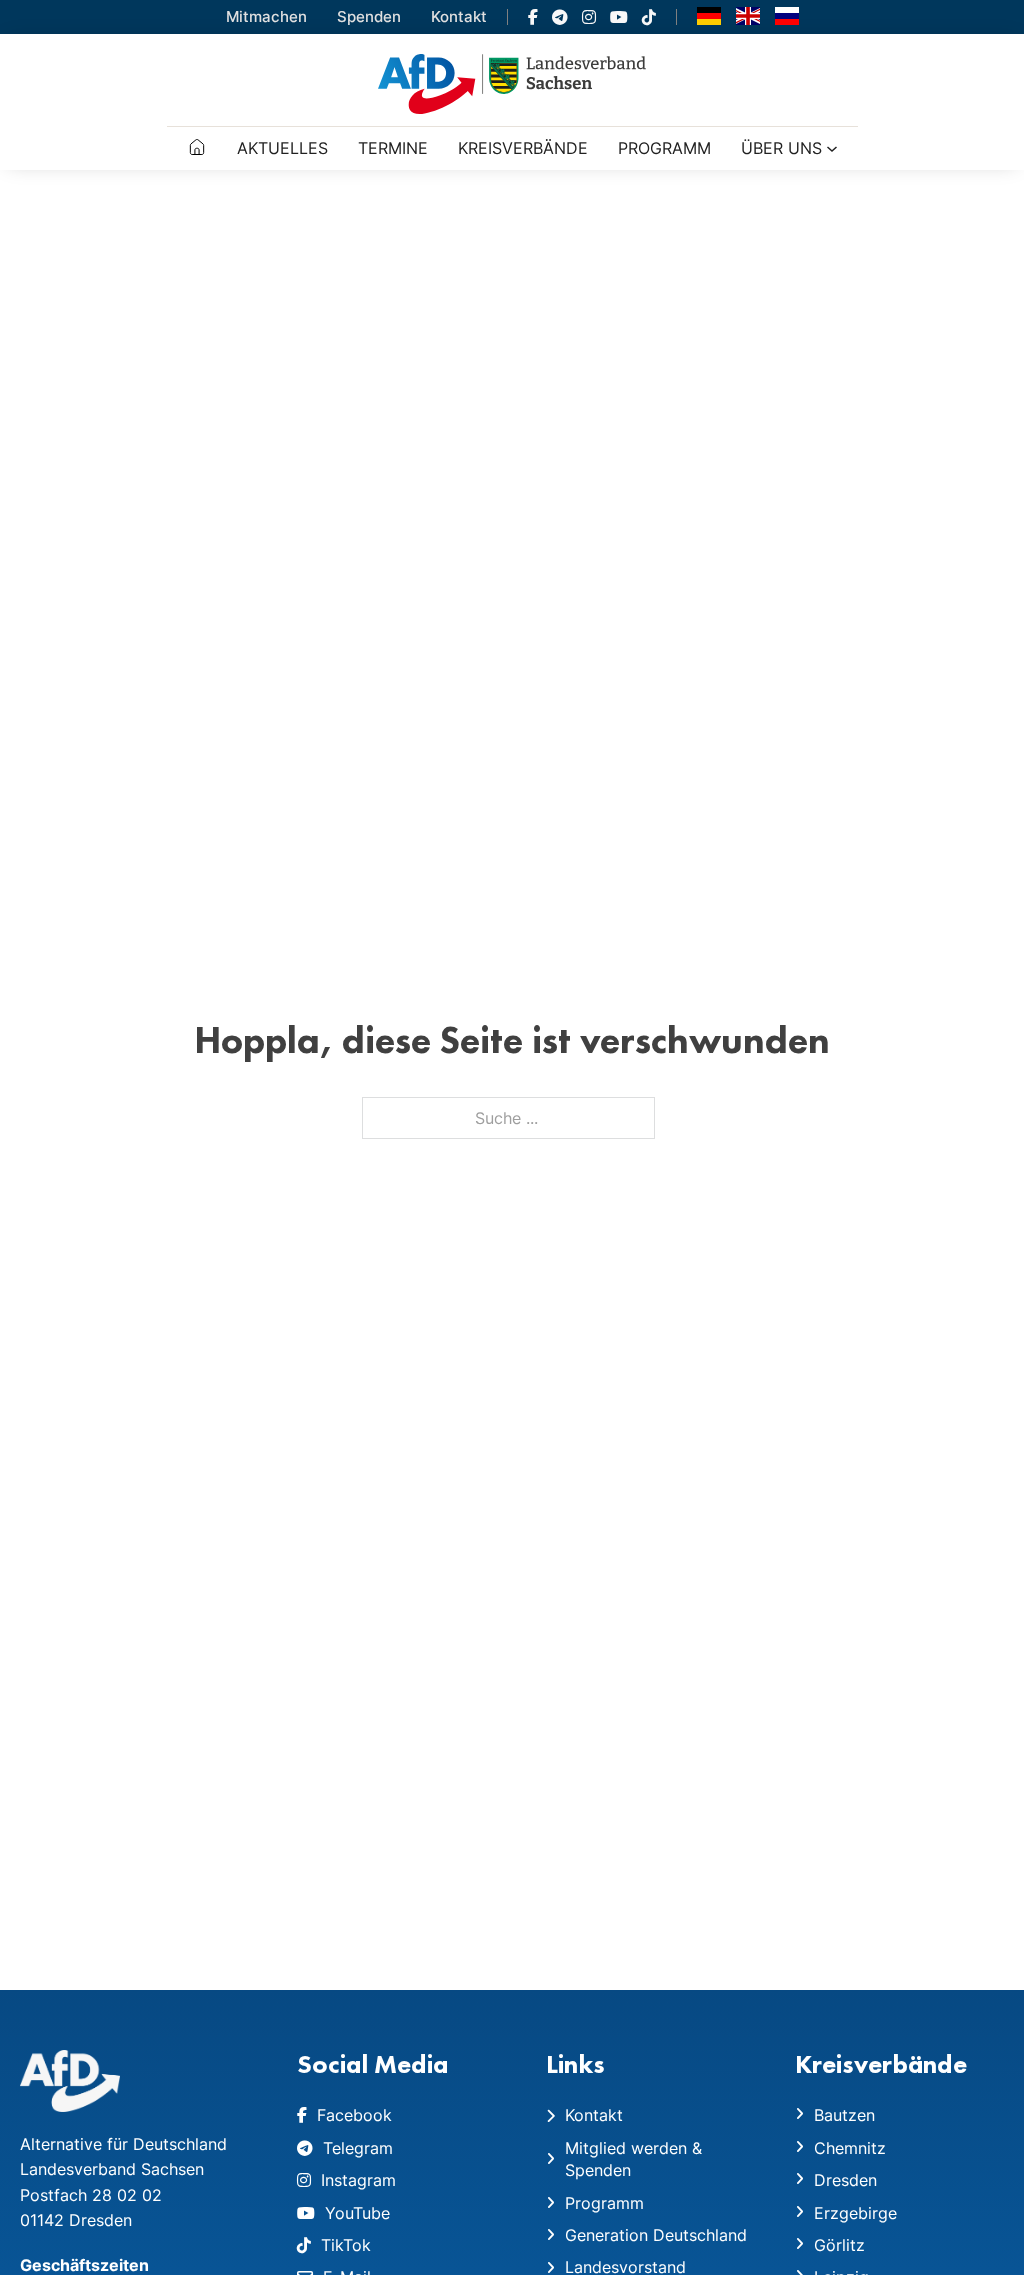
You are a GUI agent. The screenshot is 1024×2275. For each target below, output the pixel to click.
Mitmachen (266, 16)
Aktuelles (282, 148)
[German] (709, 15)
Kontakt (459, 16)
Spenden (369, 16)
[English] (748, 15)
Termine (393, 148)
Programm (664, 148)
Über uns (781, 148)
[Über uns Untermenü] (832, 149)
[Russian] (787, 15)
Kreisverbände (523, 148)
